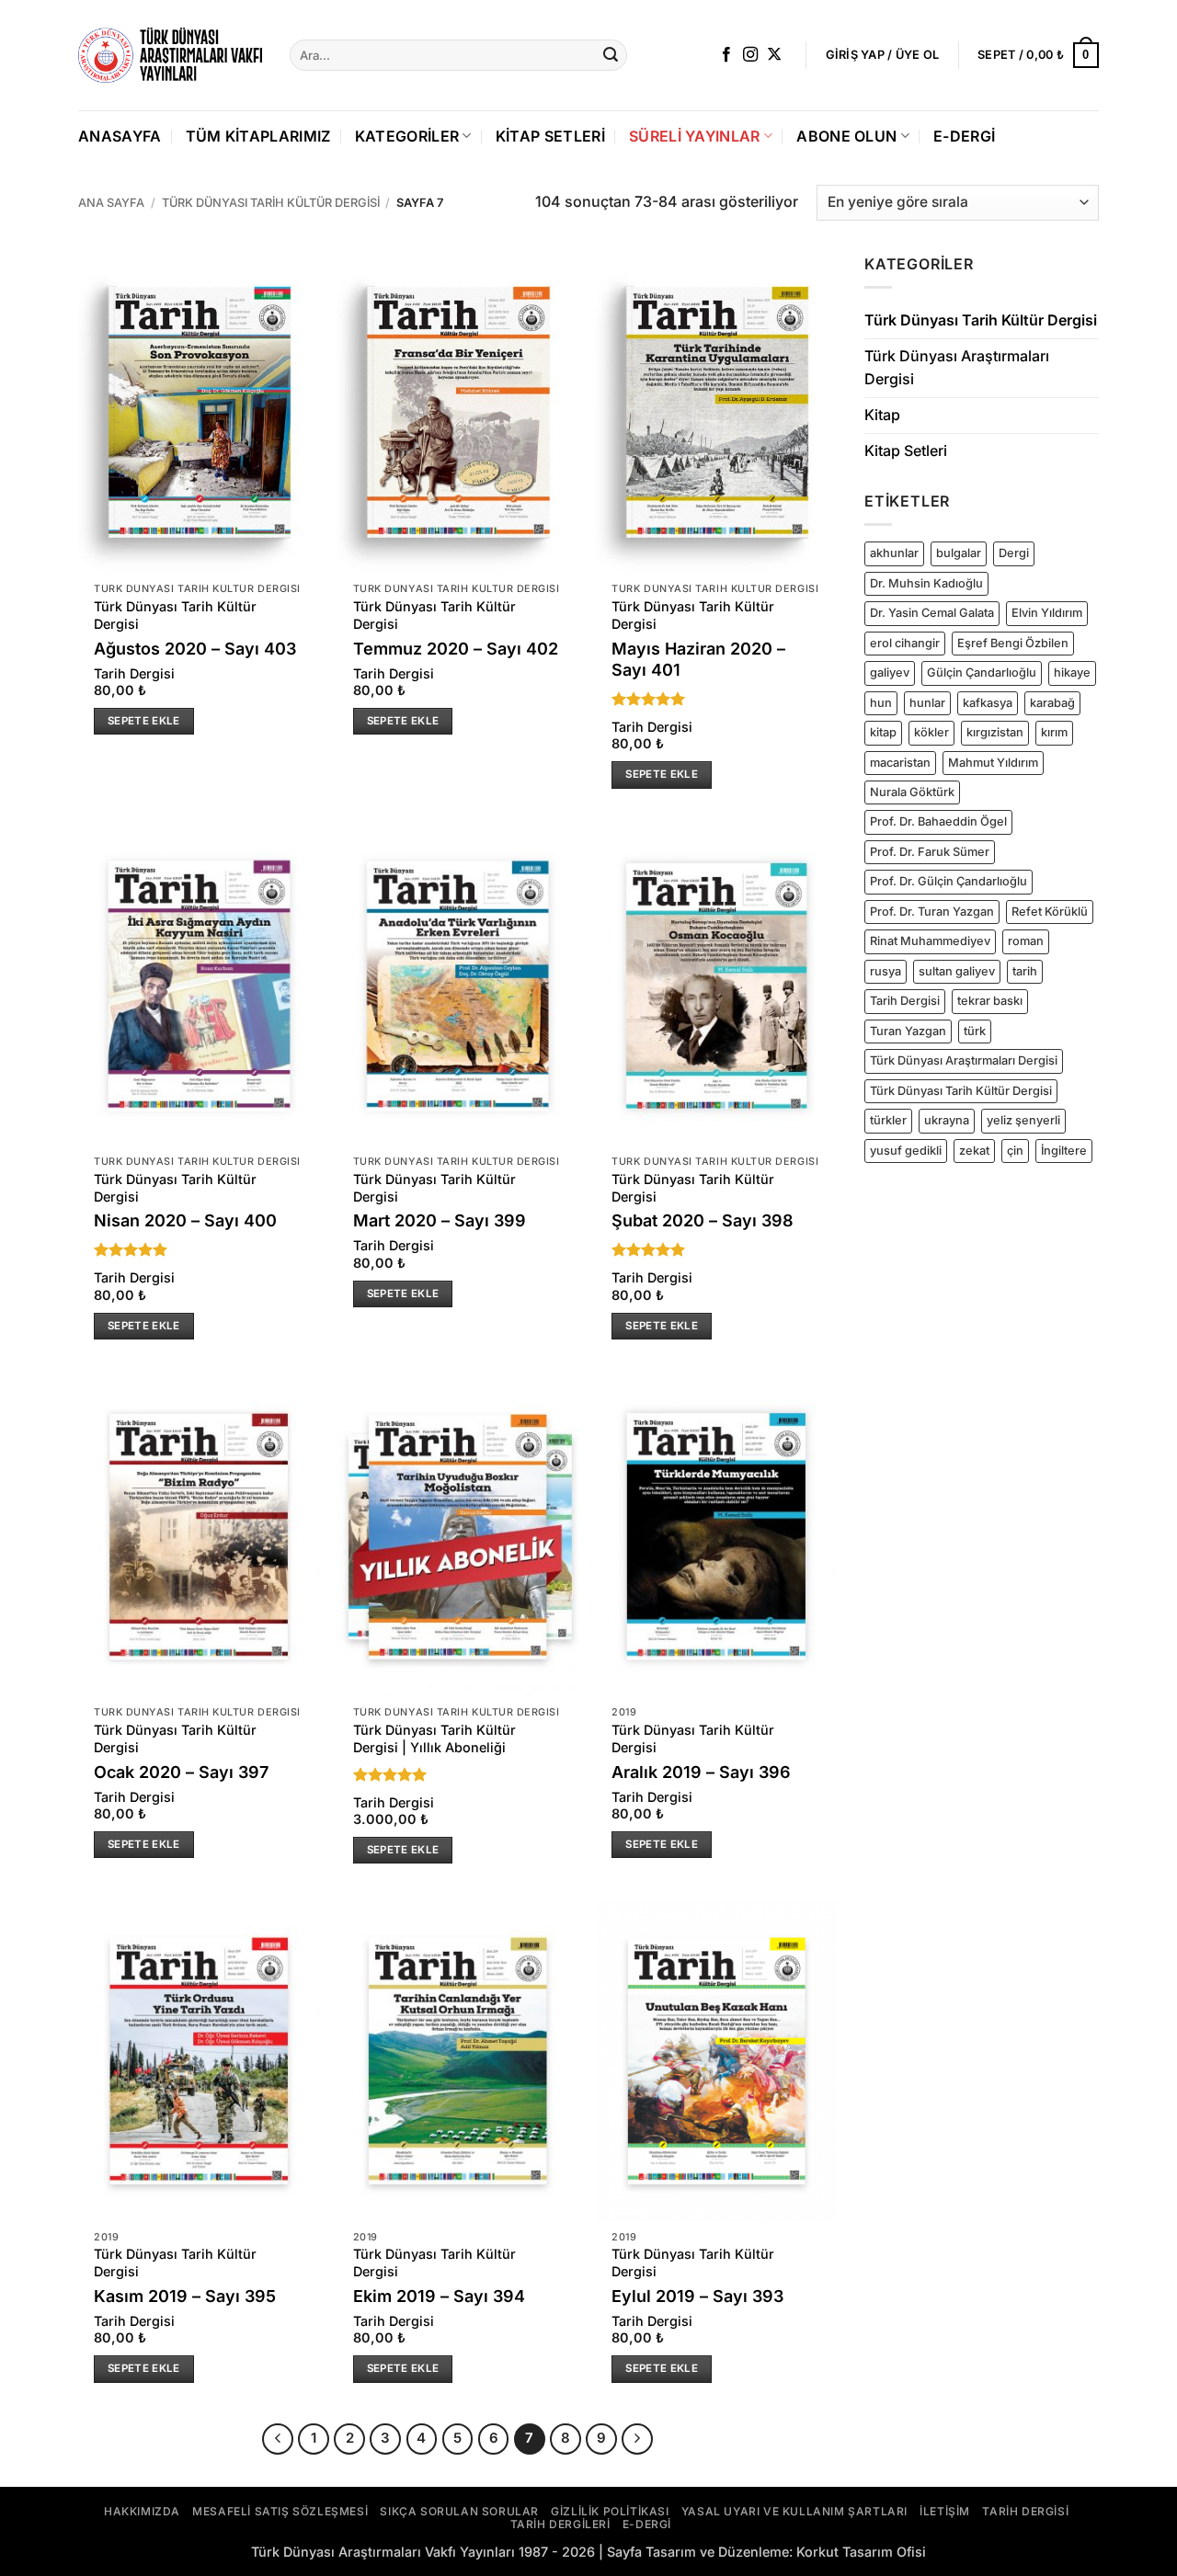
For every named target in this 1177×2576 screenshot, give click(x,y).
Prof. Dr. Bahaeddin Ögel (938, 821)
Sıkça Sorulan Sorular (459, 2511)
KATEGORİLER (407, 136)
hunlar (927, 703)
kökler (931, 732)
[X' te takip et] (774, 55)
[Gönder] (611, 55)
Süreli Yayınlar (695, 136)
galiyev (890, 672)
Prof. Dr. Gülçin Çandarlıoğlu (948, 881)
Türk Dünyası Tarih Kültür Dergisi (271, 203)
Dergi (1014, 553)
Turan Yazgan (908, 1031)
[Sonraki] (637, 2439)
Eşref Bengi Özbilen (1013, 643)
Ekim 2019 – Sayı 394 (439, 2296)
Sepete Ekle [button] (144, 721)
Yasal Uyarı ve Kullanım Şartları (794, 2511)
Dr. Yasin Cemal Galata (932, 613)
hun (881, 703)
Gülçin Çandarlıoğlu (982, 672)
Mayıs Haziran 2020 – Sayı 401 (698, 659)
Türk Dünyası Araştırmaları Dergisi (957, 368)
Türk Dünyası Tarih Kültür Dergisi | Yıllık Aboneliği (434, 1738)
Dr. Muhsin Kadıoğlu (926, 583)
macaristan (900, 762)
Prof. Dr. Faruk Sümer (930, 852)
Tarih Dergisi (134, 673)
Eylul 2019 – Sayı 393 (697, 2296)
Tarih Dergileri (560, 2524)
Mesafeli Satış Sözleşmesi (280, 2511)
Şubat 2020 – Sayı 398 (703, 1220)
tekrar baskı (990, 1001)
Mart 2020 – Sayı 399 (440, 1220)
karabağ (1052, 703)
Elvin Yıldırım (1047, 613)
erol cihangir (905, 643)
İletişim (945, 2511)
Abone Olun (846, 136)
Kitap (882, 415)
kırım (1054, 732)
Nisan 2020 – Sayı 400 (185, 1220)
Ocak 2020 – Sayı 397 (181, 1772)
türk (975, 1031)
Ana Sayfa (111, 203)
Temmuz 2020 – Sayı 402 (456, 649)
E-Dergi (964, 136)
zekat (974, 1151)
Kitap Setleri (550, 136)
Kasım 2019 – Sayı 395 (185, 2296)
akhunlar (894, 553)
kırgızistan (995, 732)
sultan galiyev (957, 971)
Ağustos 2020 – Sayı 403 (195, 649)
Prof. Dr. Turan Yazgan (932, 912)
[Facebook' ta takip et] (726, 55)
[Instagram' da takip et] (750, 55)
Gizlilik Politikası (610, 2511)
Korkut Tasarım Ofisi (861, 2552)
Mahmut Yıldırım (993, 762)
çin (1015, 1151)
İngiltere (1064, 1151)
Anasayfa (120, 136)
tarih (1025, 971)
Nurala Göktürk (912, 792)
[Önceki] (278, 2439)
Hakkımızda (142, 2511)
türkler (888, 1120)
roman (1026, 941)
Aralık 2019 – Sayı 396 (701, 1772)
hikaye (1072, 672)
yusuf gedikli (906, 1151)
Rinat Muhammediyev (930, 941)
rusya (886, 971)
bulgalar (959, 553)
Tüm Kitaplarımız (258, 136)
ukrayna (947, 1120)
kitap (883, 732)
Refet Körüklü (1050, 912)
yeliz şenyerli (1023, 1120)
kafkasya (988, 703)
